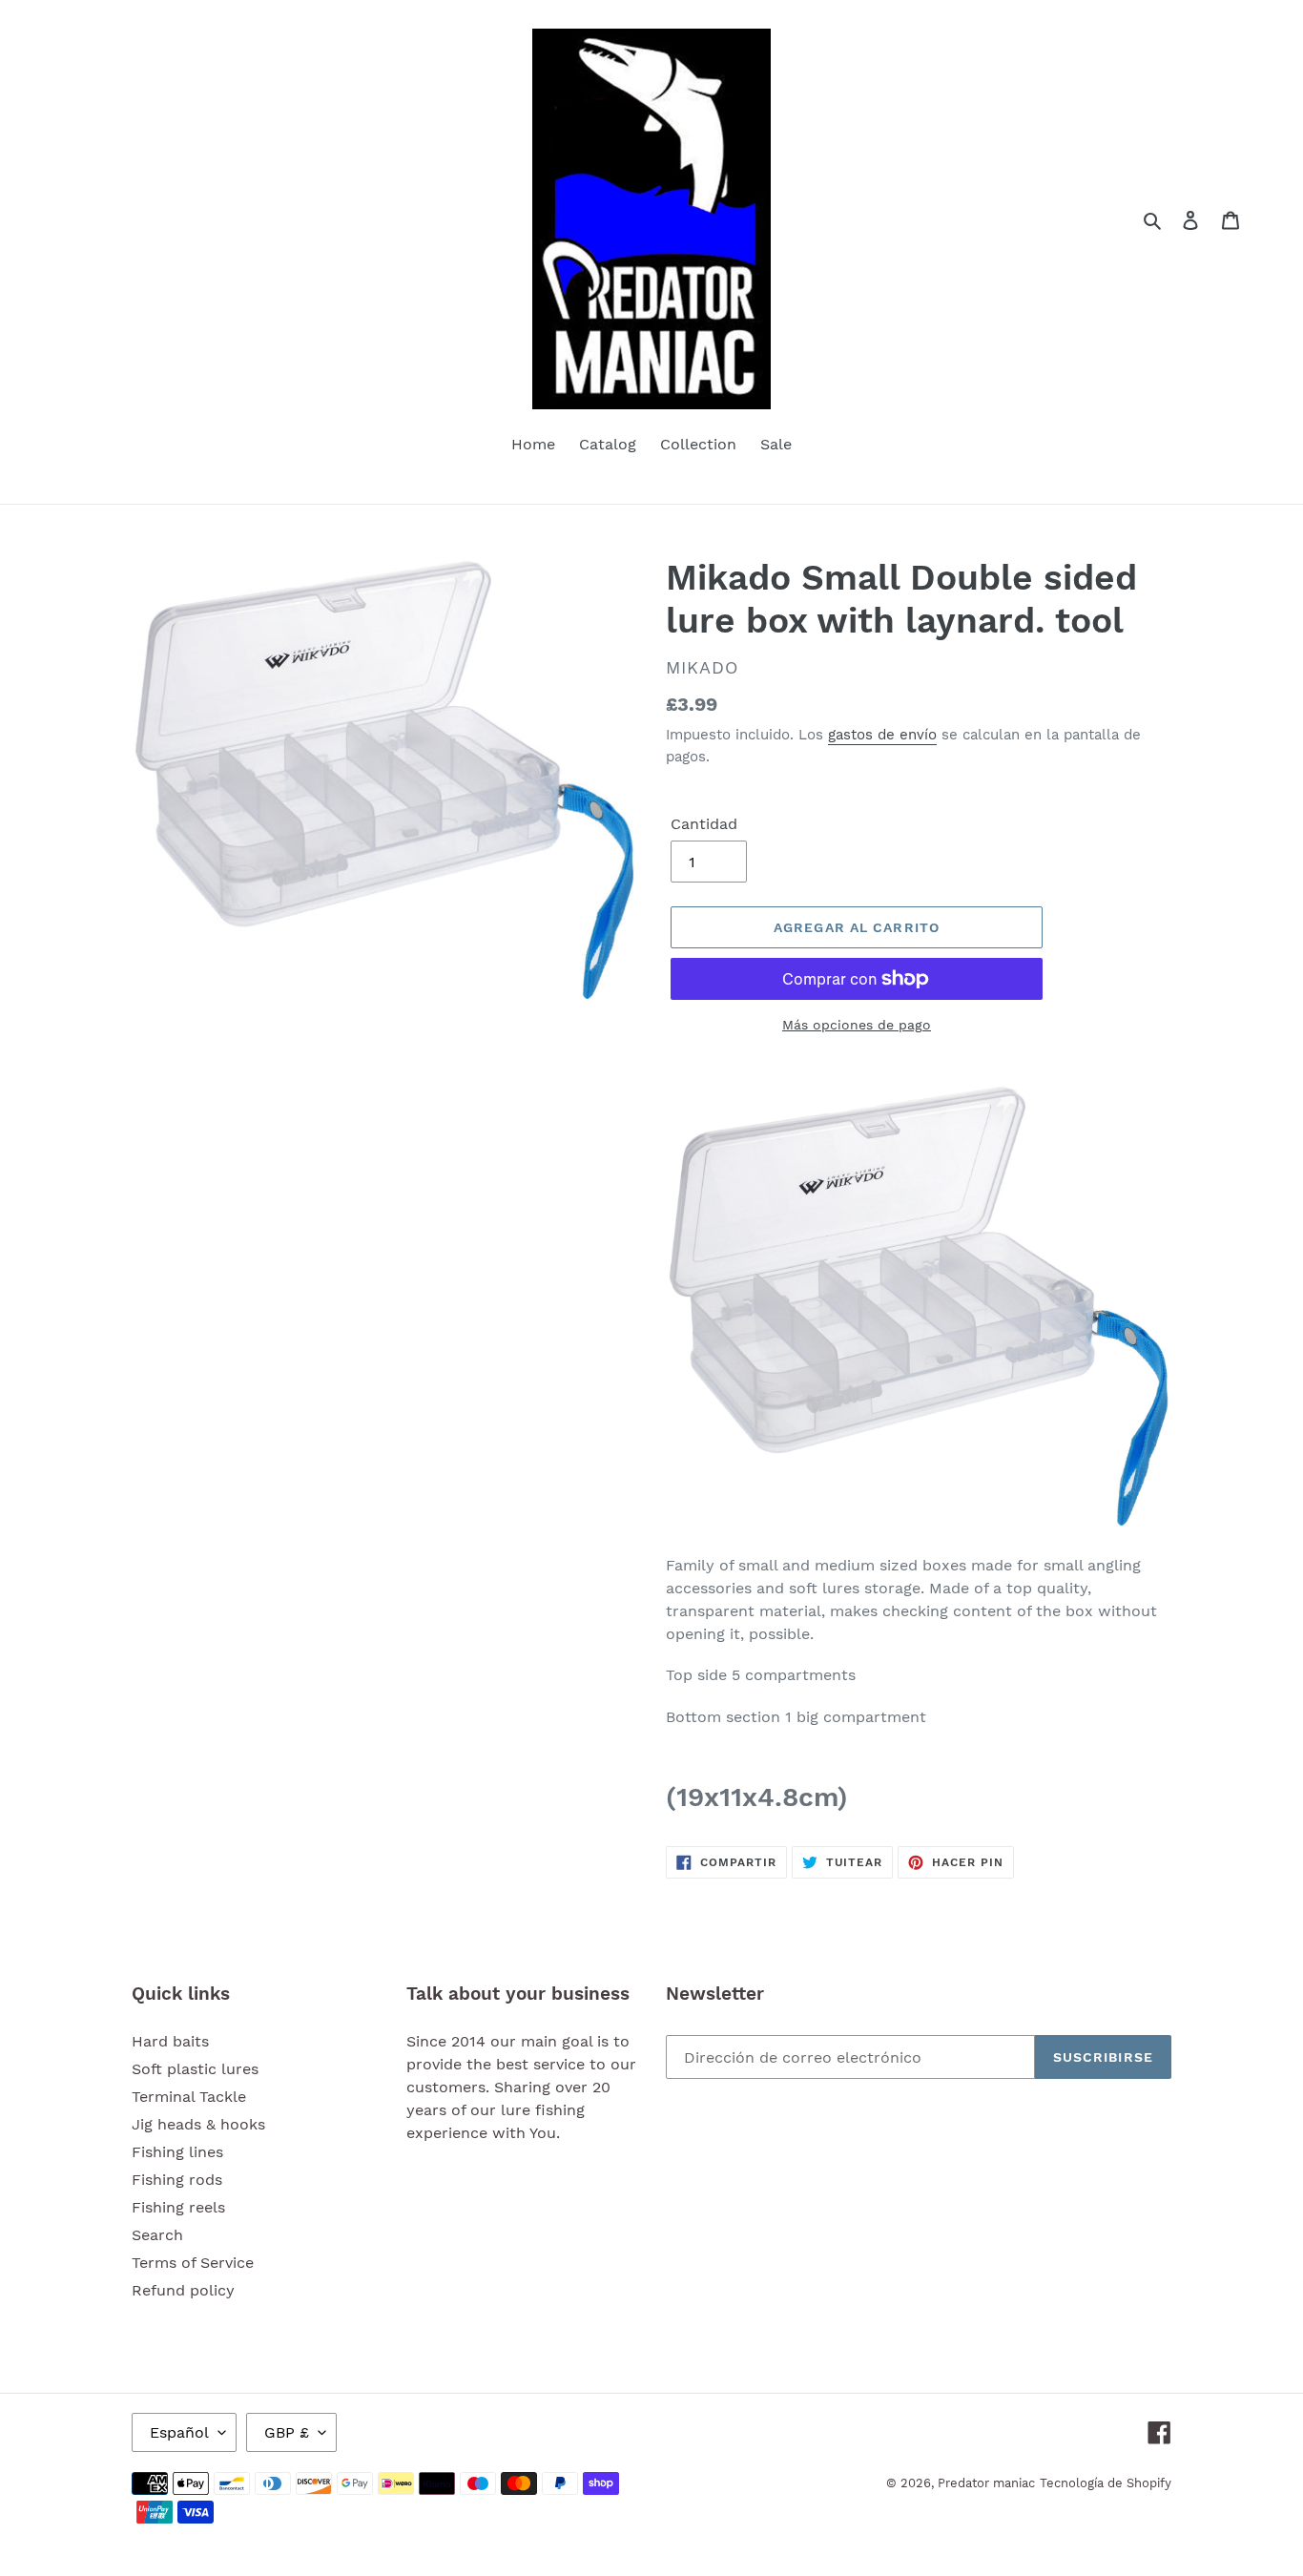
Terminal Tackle (189, 2097)
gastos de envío (882, 735)
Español (179, 2432)
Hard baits (170, 2041)
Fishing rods (177, 2180)
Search (157, 2235)
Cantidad (704, 824)
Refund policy (183, 2290)
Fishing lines (177, 2152)
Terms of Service (193, 2263)
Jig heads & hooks (198, 2124)
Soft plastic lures (195, 2069)
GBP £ (287, 2432)
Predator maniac (986, 2483)
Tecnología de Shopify (1106, 2483)
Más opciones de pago (857, 1025)
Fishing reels (178, 2207)
